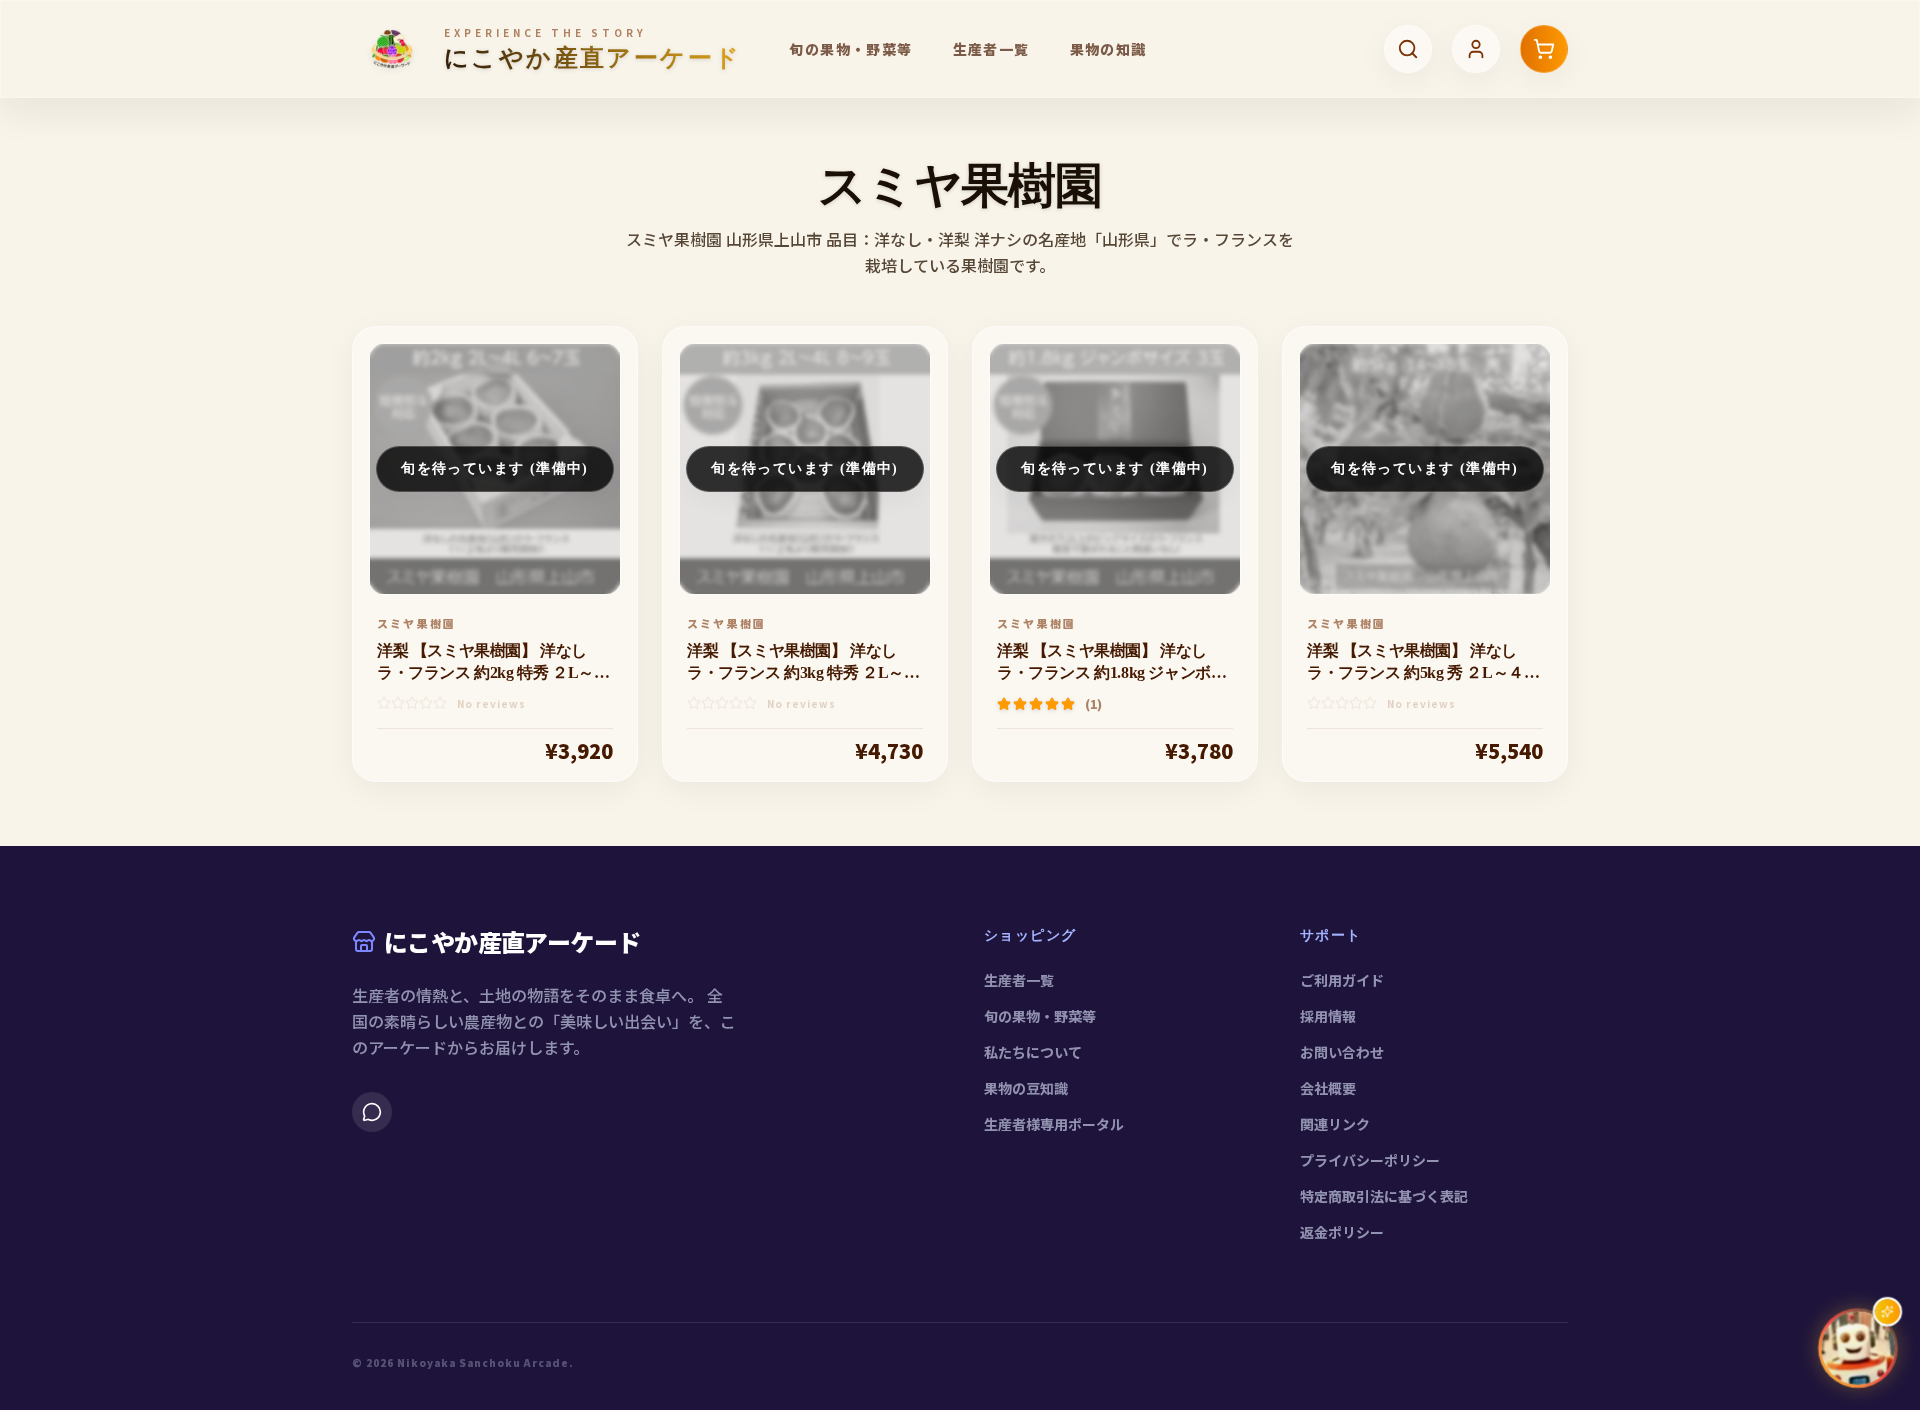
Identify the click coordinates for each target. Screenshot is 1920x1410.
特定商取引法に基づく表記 (1384, 1196)
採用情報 (1328, 1016)
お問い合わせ (1342, 1052)
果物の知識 (1108, 49)
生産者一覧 (991, 49)
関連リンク (1335, 1124)
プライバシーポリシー (1370, 1160)
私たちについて (1033, 1052)
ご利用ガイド (1342, 980)
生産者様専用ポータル (1054, 1124)
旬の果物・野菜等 (850, 49)
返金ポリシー (1342, 1232)
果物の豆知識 (1026, 1088)
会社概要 (1328, 1088)
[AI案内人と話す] (1858, 1348)
